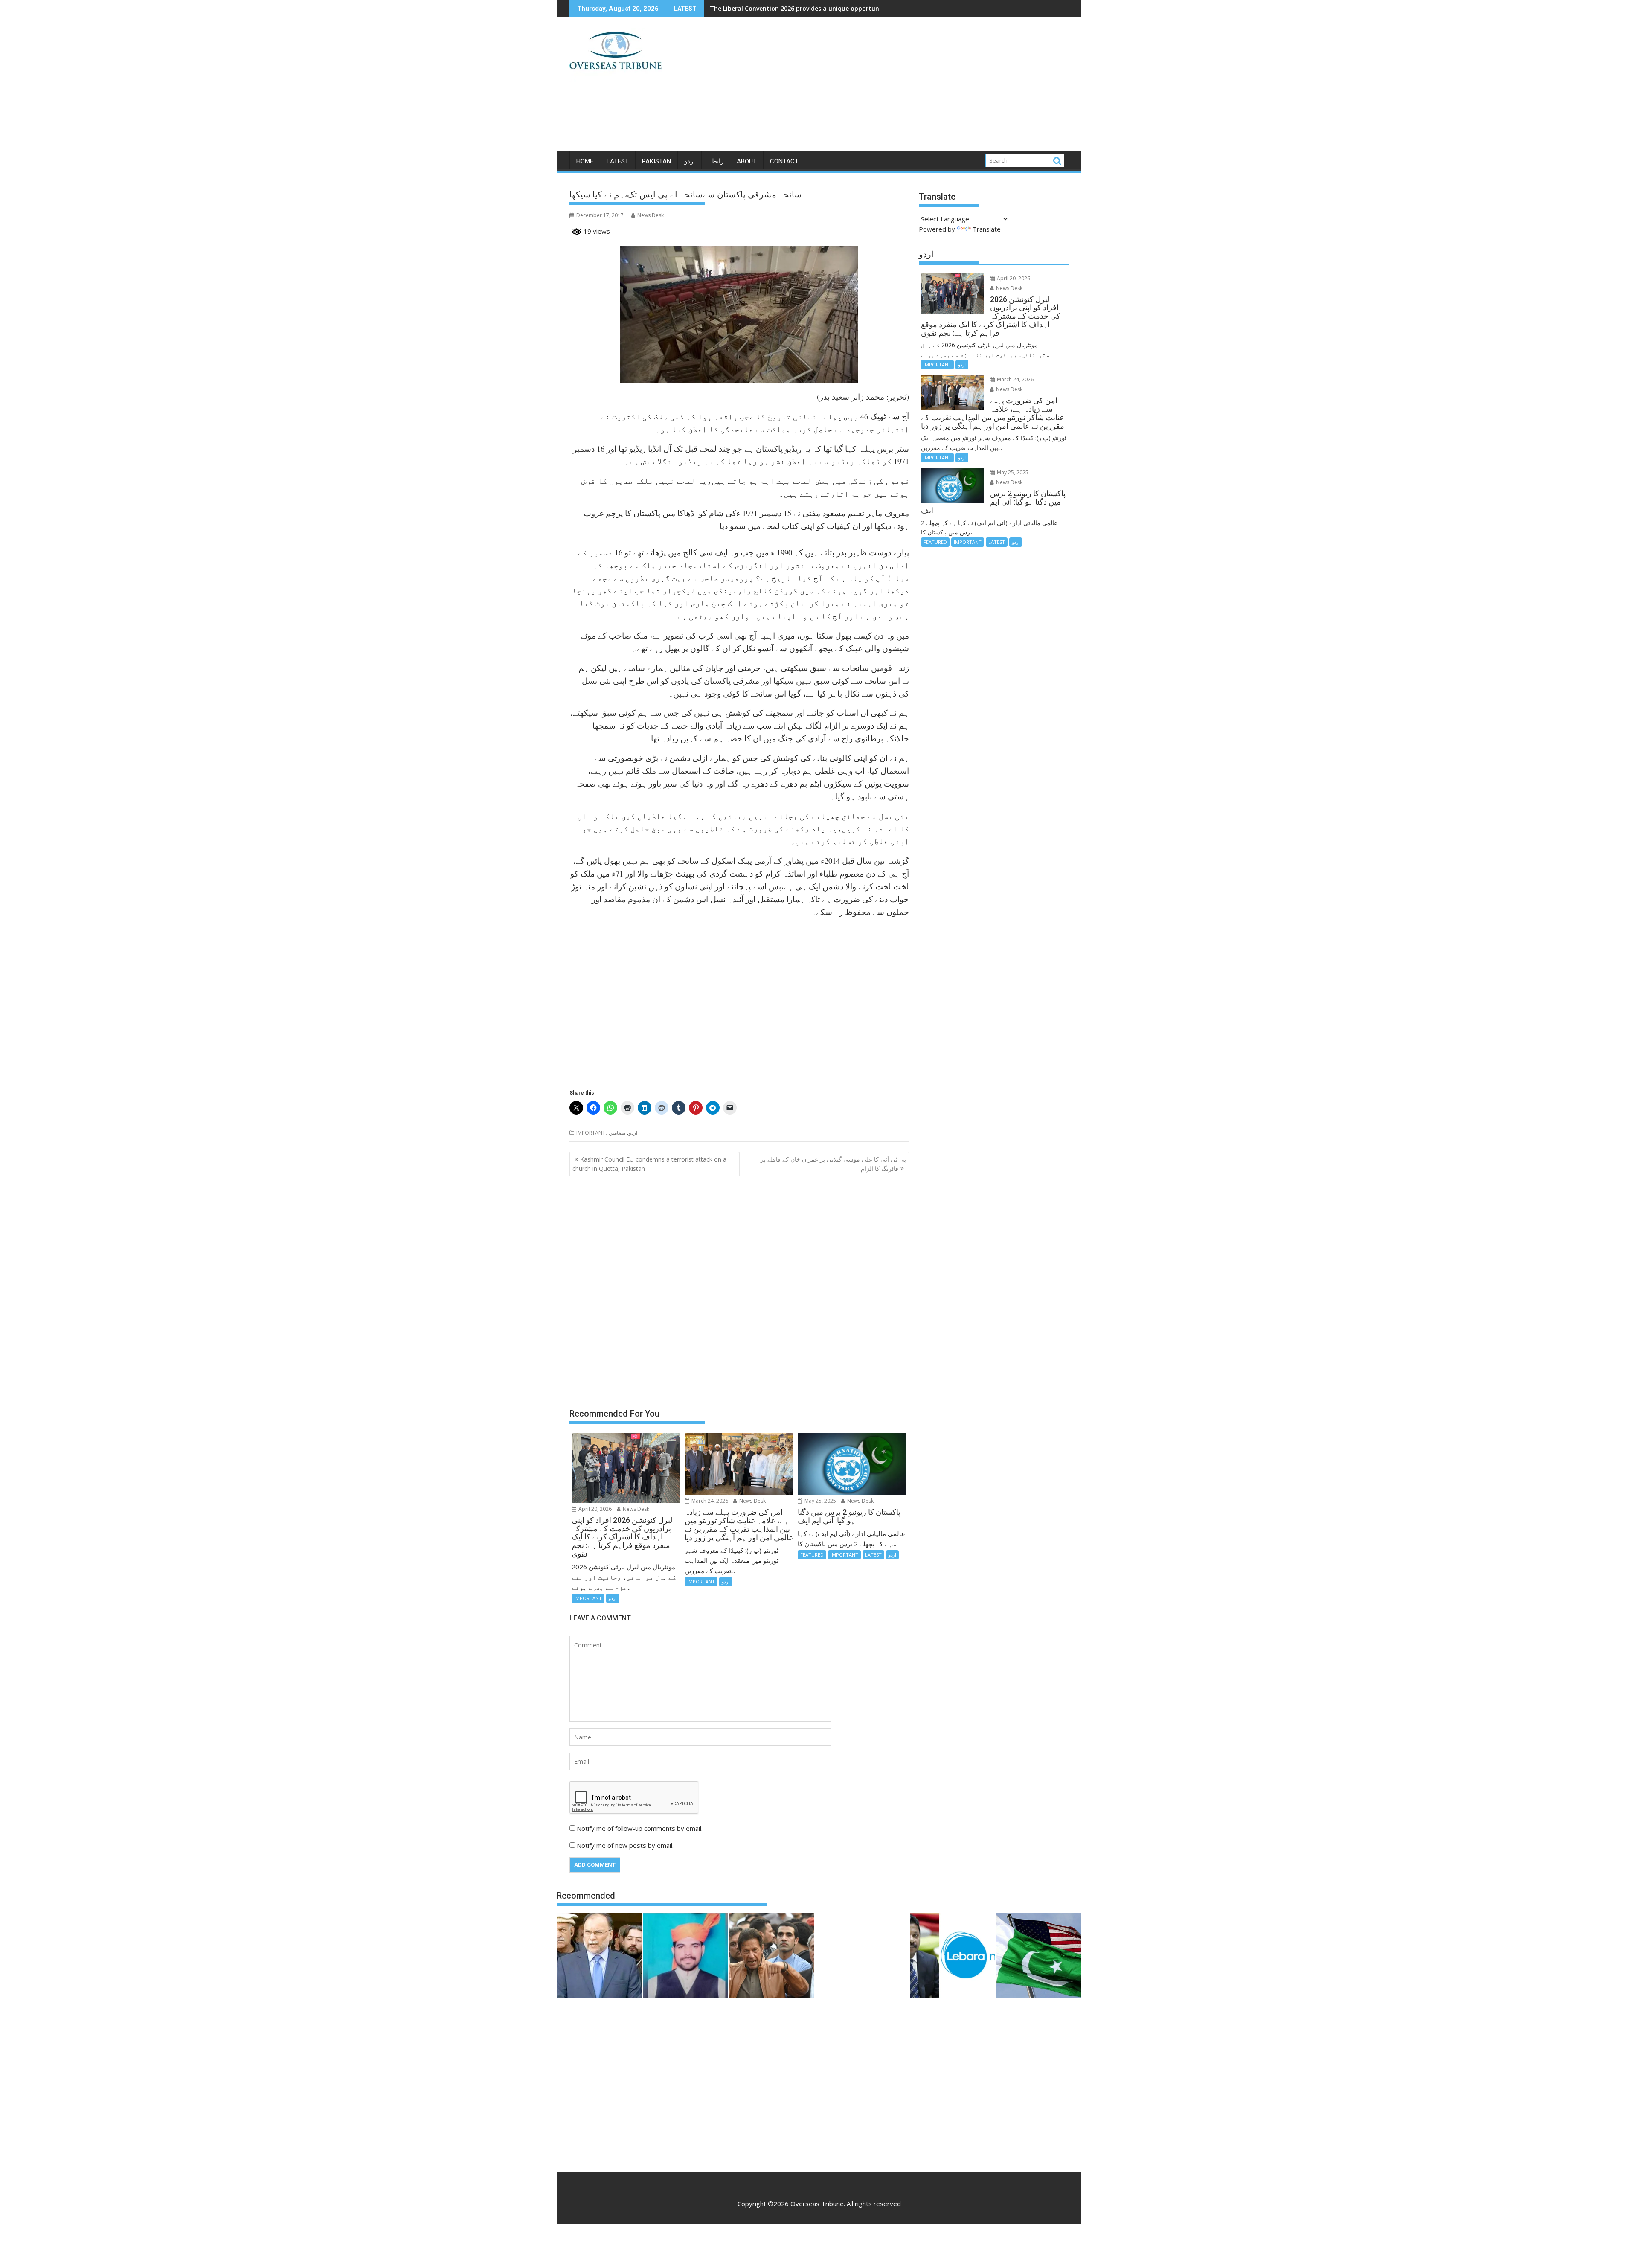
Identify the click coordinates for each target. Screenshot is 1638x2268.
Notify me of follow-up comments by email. (640, 1828)
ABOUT (747, 161)
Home (585, 161)
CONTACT (784, 161)
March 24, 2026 (709, 1501)
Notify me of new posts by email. (625, 1845)
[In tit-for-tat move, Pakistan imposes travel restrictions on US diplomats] (1039, 1957)
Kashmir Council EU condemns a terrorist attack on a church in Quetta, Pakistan (649, 1164)
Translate (987, 229)
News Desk (651, 215)
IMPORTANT (591, 1133)
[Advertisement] (899, 87)
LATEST (618, 161)
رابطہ (716, 161)
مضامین (617, 1133)
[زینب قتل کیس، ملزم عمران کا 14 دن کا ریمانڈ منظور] (685, 1957)
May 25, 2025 (820, 1501)
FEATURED (812, 1555)
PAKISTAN (656, 161)
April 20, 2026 (594, 1509)
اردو (690, 161)
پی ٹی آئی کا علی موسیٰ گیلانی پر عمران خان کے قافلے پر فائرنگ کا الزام (833, 1164)
